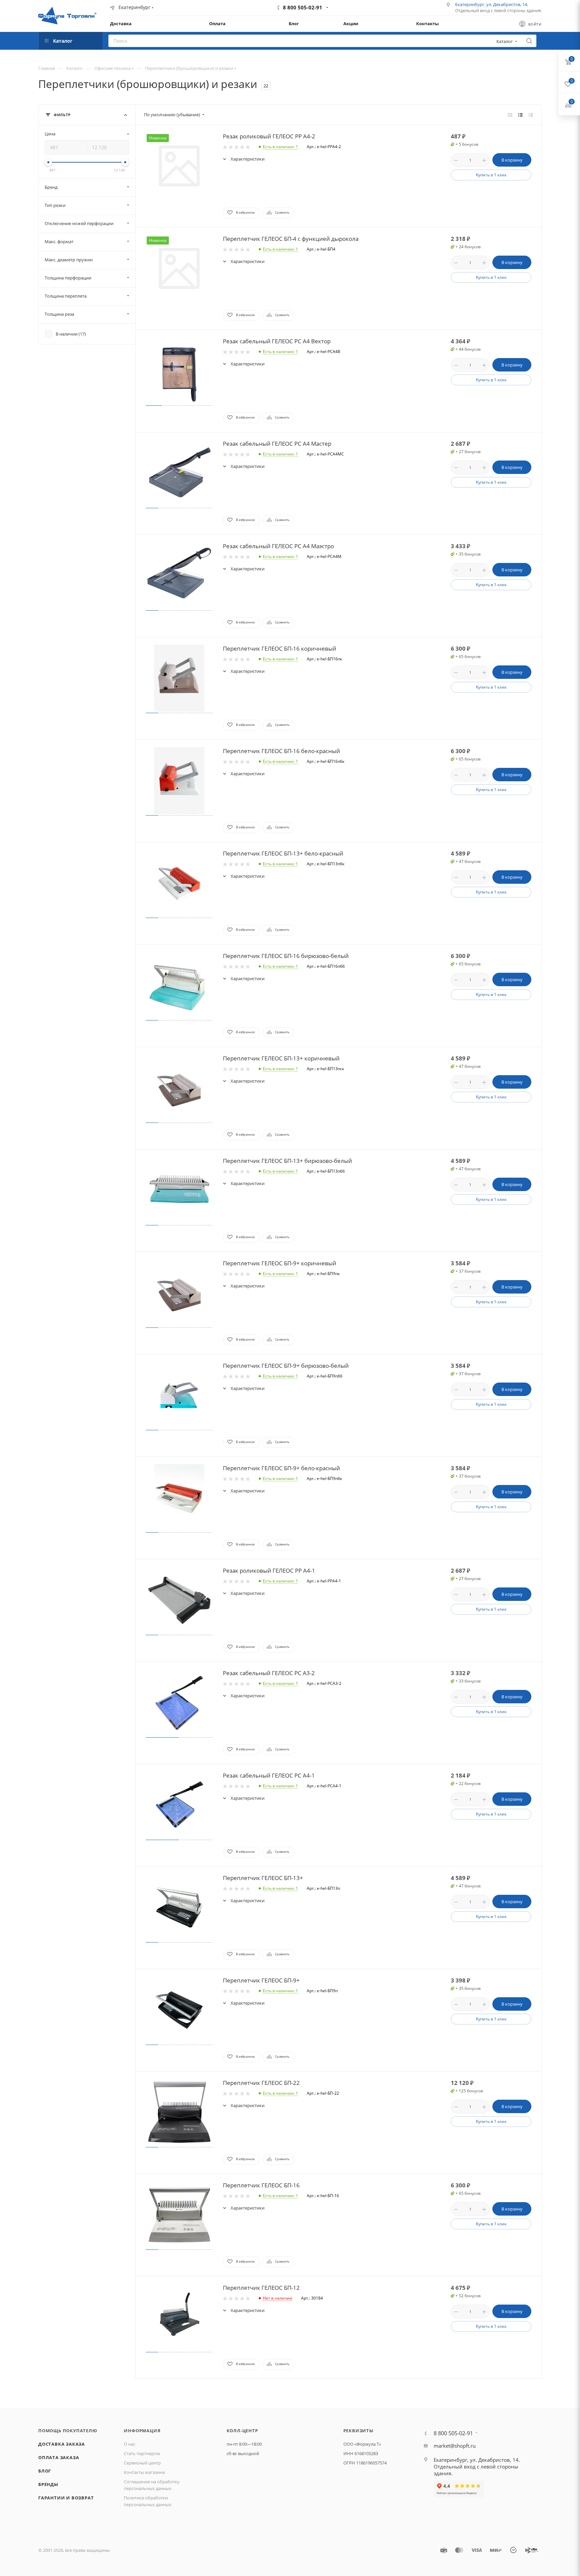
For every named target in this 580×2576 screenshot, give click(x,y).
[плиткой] (510, 115)
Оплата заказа (59, 2457)
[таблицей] (531, 115)
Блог (45, 2471)
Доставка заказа (62, 2444)
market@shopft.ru (455, 2446)
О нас (130, 2444)
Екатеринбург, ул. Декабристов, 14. (492, 4)
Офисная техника (112, 68)
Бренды (48, 2484)
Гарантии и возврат (66, 2498)
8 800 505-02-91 (303, 7)
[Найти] (529, 41)
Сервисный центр (142, 2463)
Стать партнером (142, 2453)
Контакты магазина (144, 2472)
